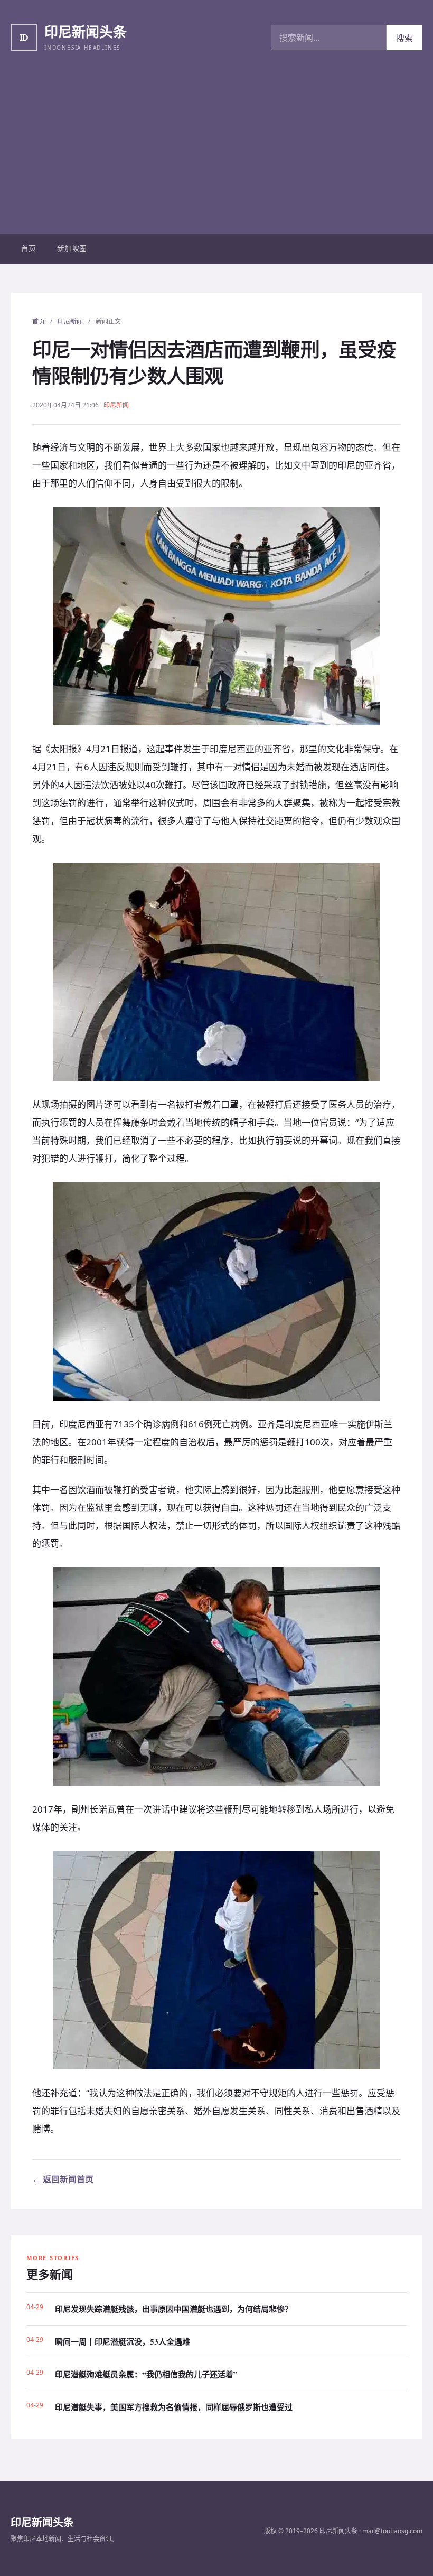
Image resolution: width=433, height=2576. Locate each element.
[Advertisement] (216, 154)
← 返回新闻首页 (63, 2179)
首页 (29, 248)
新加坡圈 (72, 248)
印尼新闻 (70, 321)
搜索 (404, 38)
